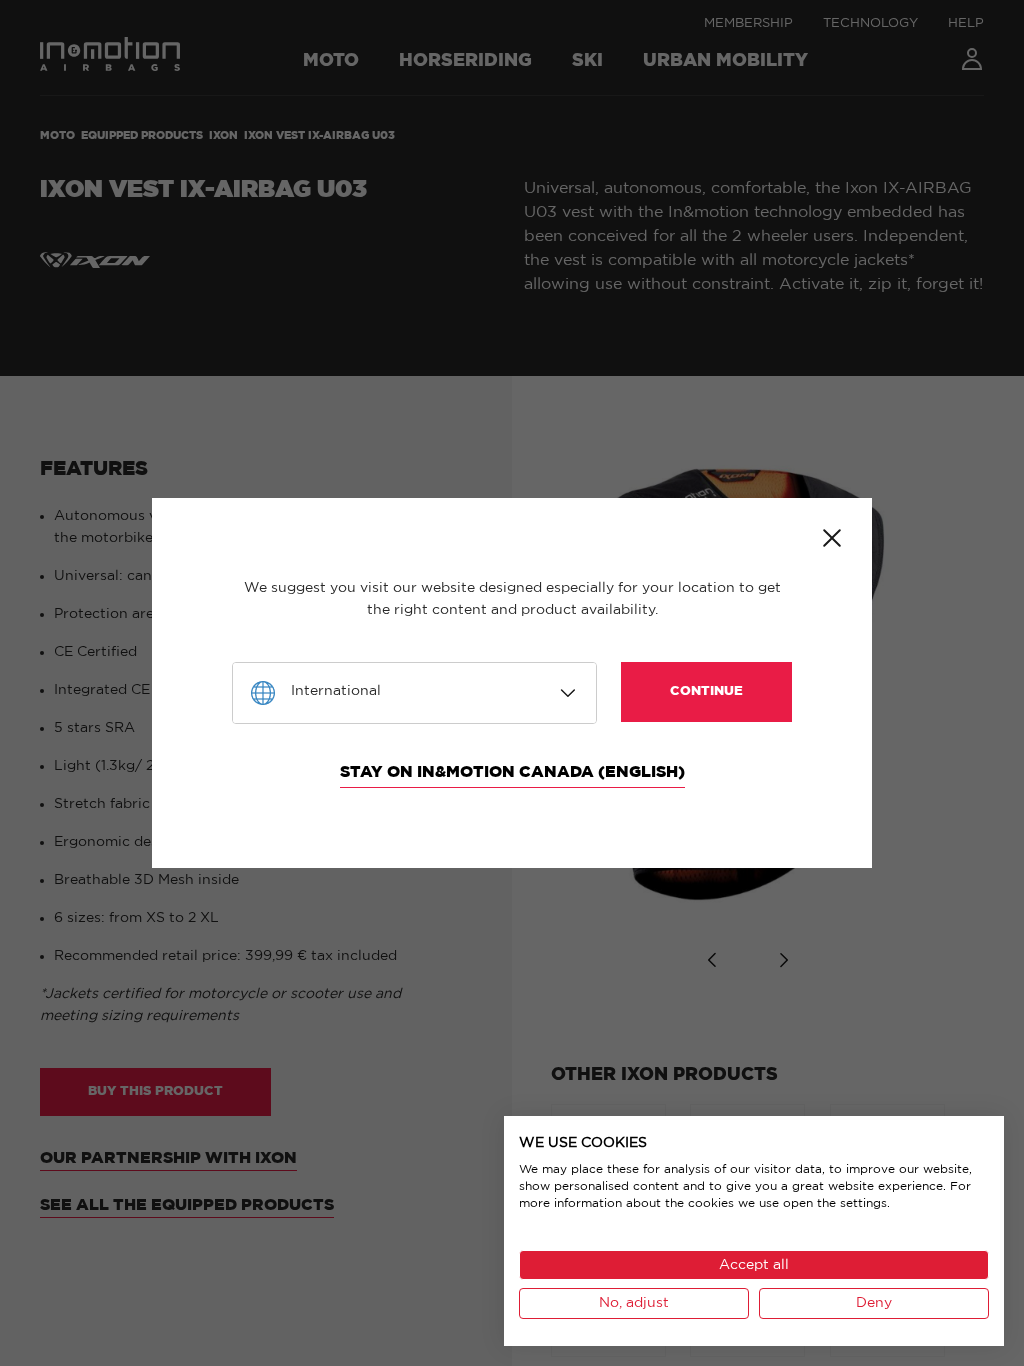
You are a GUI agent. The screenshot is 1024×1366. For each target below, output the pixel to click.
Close (832, 538)
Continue (706, 691)
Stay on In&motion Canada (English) (512, 772)
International (336, 691)
